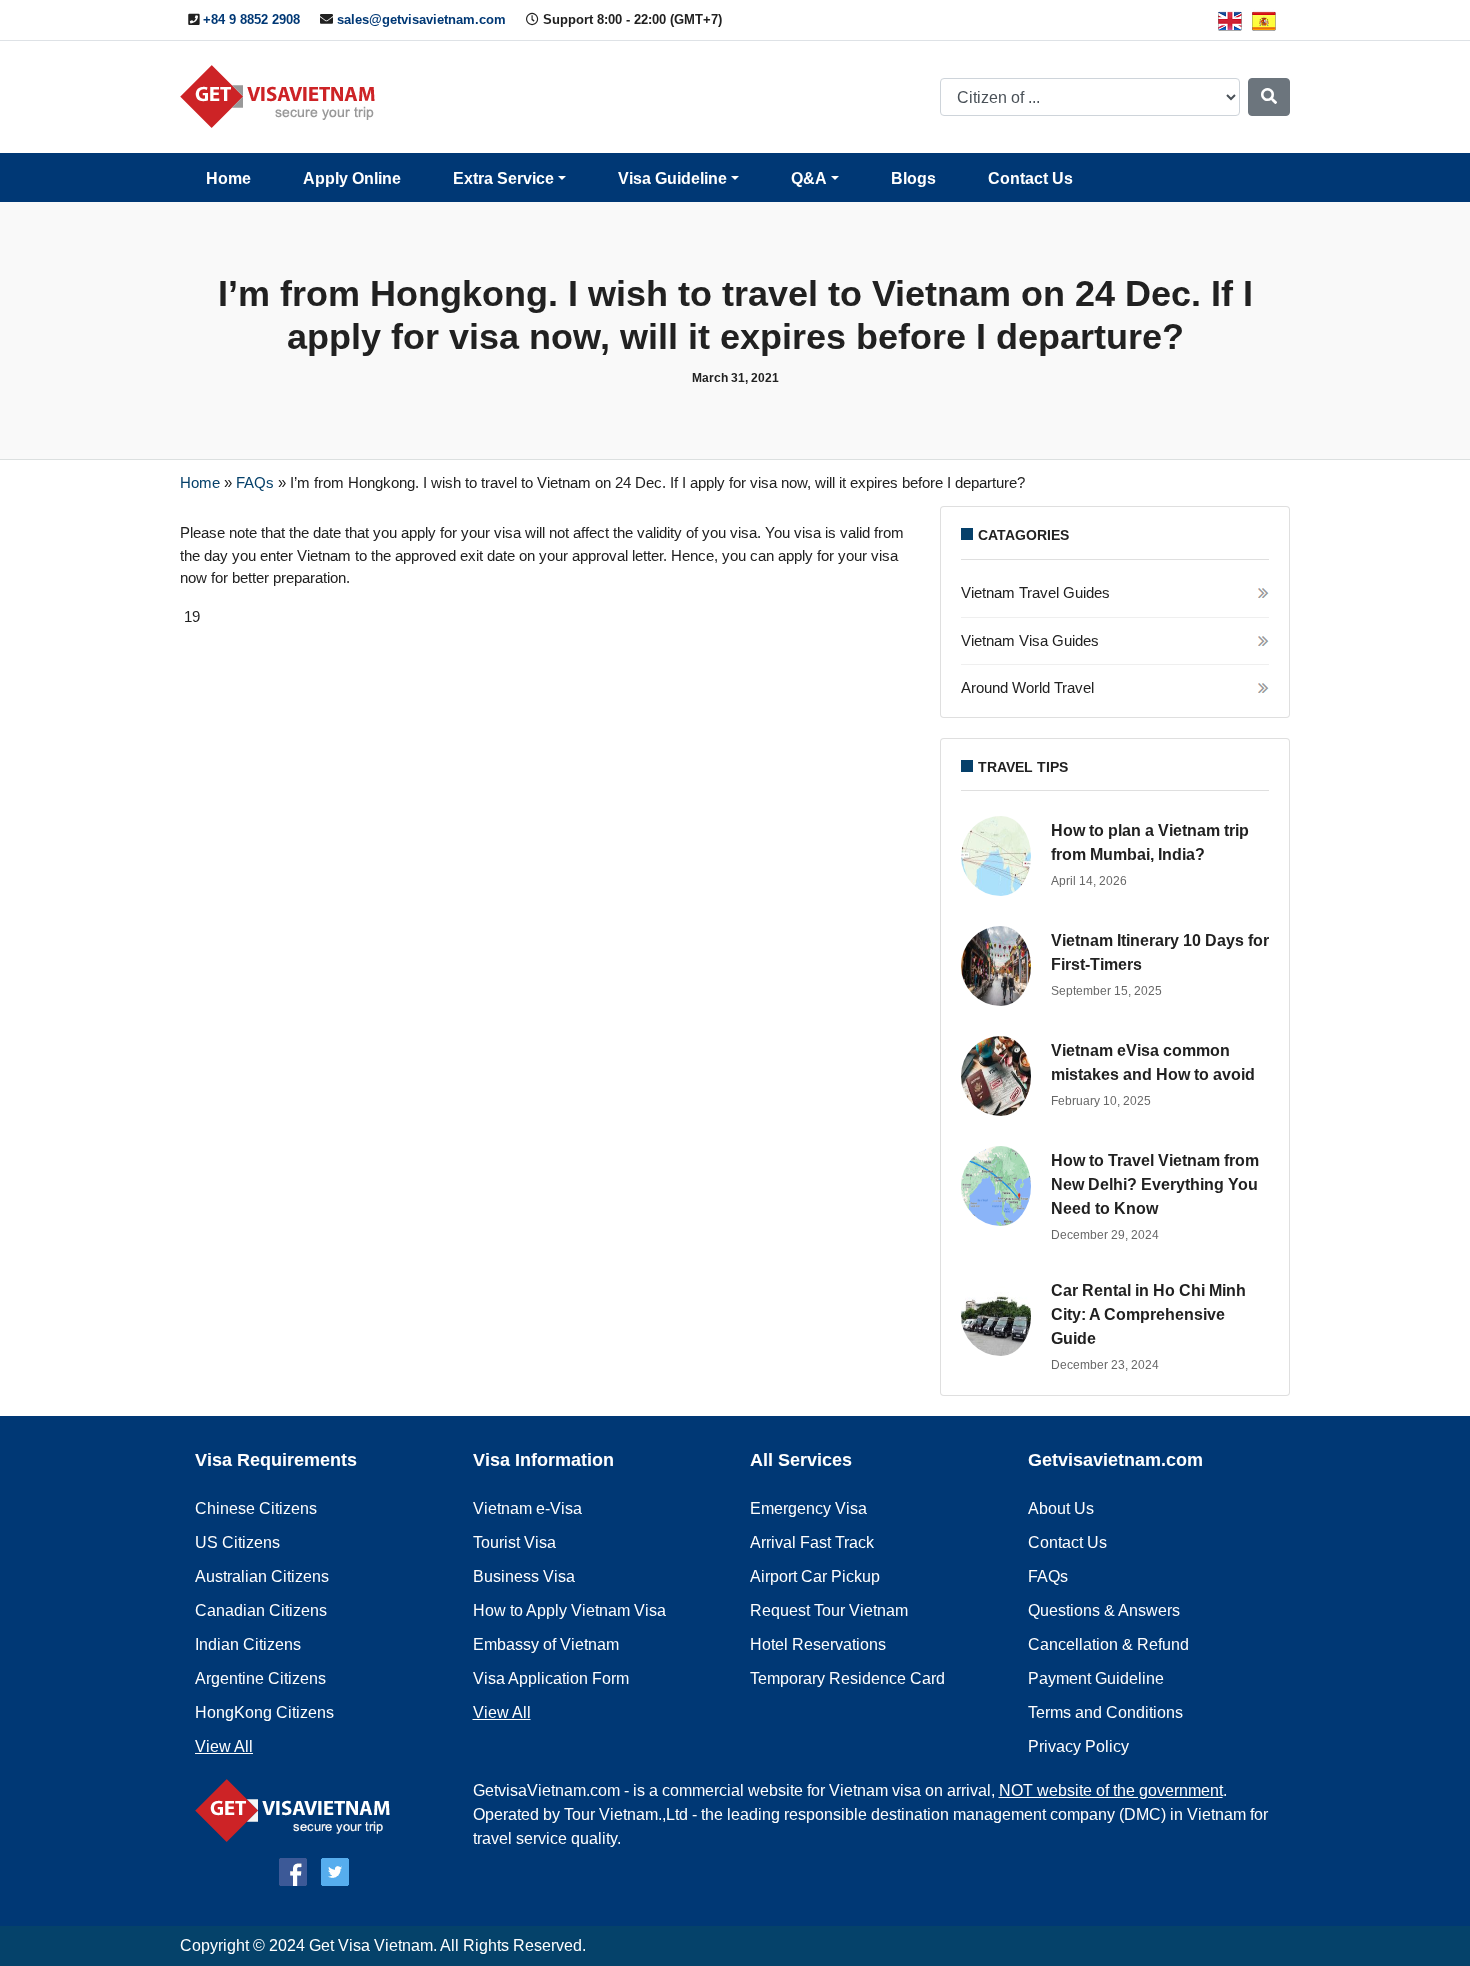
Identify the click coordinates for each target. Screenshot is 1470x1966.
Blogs (913, 178)
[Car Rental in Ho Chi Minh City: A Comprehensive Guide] (1001, 1316)
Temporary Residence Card (847, 1678)
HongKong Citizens (264, 1712)
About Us (1061, 1508)
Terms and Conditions (1105, 1712)
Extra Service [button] (503, 178)
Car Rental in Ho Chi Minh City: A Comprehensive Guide (1148, 1314)
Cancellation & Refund (1108, 1644)
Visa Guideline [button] (672, 178)
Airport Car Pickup (815, 1576)
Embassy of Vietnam (546, 1644)
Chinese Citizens (256, 1508)
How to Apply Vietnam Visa (569, 1610)
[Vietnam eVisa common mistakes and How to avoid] (1001, 1076)
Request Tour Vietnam (829, 1610)
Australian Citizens (262, 1576)
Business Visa (524, 1576)
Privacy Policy (1078, 1746)
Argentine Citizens (260, 1678)
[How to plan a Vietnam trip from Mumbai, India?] (1001, 856)
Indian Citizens (248, 1644)
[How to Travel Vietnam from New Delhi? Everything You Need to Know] (1001, 1186)
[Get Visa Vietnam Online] (282, 95)
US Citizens (237, 1542)
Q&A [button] (809, 178)
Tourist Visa (514, 1542)
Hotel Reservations (818, 1644)
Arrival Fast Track (812, 1542)
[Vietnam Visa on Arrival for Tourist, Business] (297, 1809)
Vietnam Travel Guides (1035, 592)
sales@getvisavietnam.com (421, 19)
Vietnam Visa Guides (1030, 640)
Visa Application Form (551, 1678)
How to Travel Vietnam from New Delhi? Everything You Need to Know (1155, 1184)
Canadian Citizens (261, 1610)
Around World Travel (1027, 687)
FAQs (255, 482)
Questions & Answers (1104, 1610)
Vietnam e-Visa (527, 1508)
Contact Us (1030, 178)
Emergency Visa (808, 1508)
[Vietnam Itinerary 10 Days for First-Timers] (1001, 966)
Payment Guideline (1096, 1678)
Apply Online (352, 178)
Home (228, 178)
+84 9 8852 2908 (251, 19)
